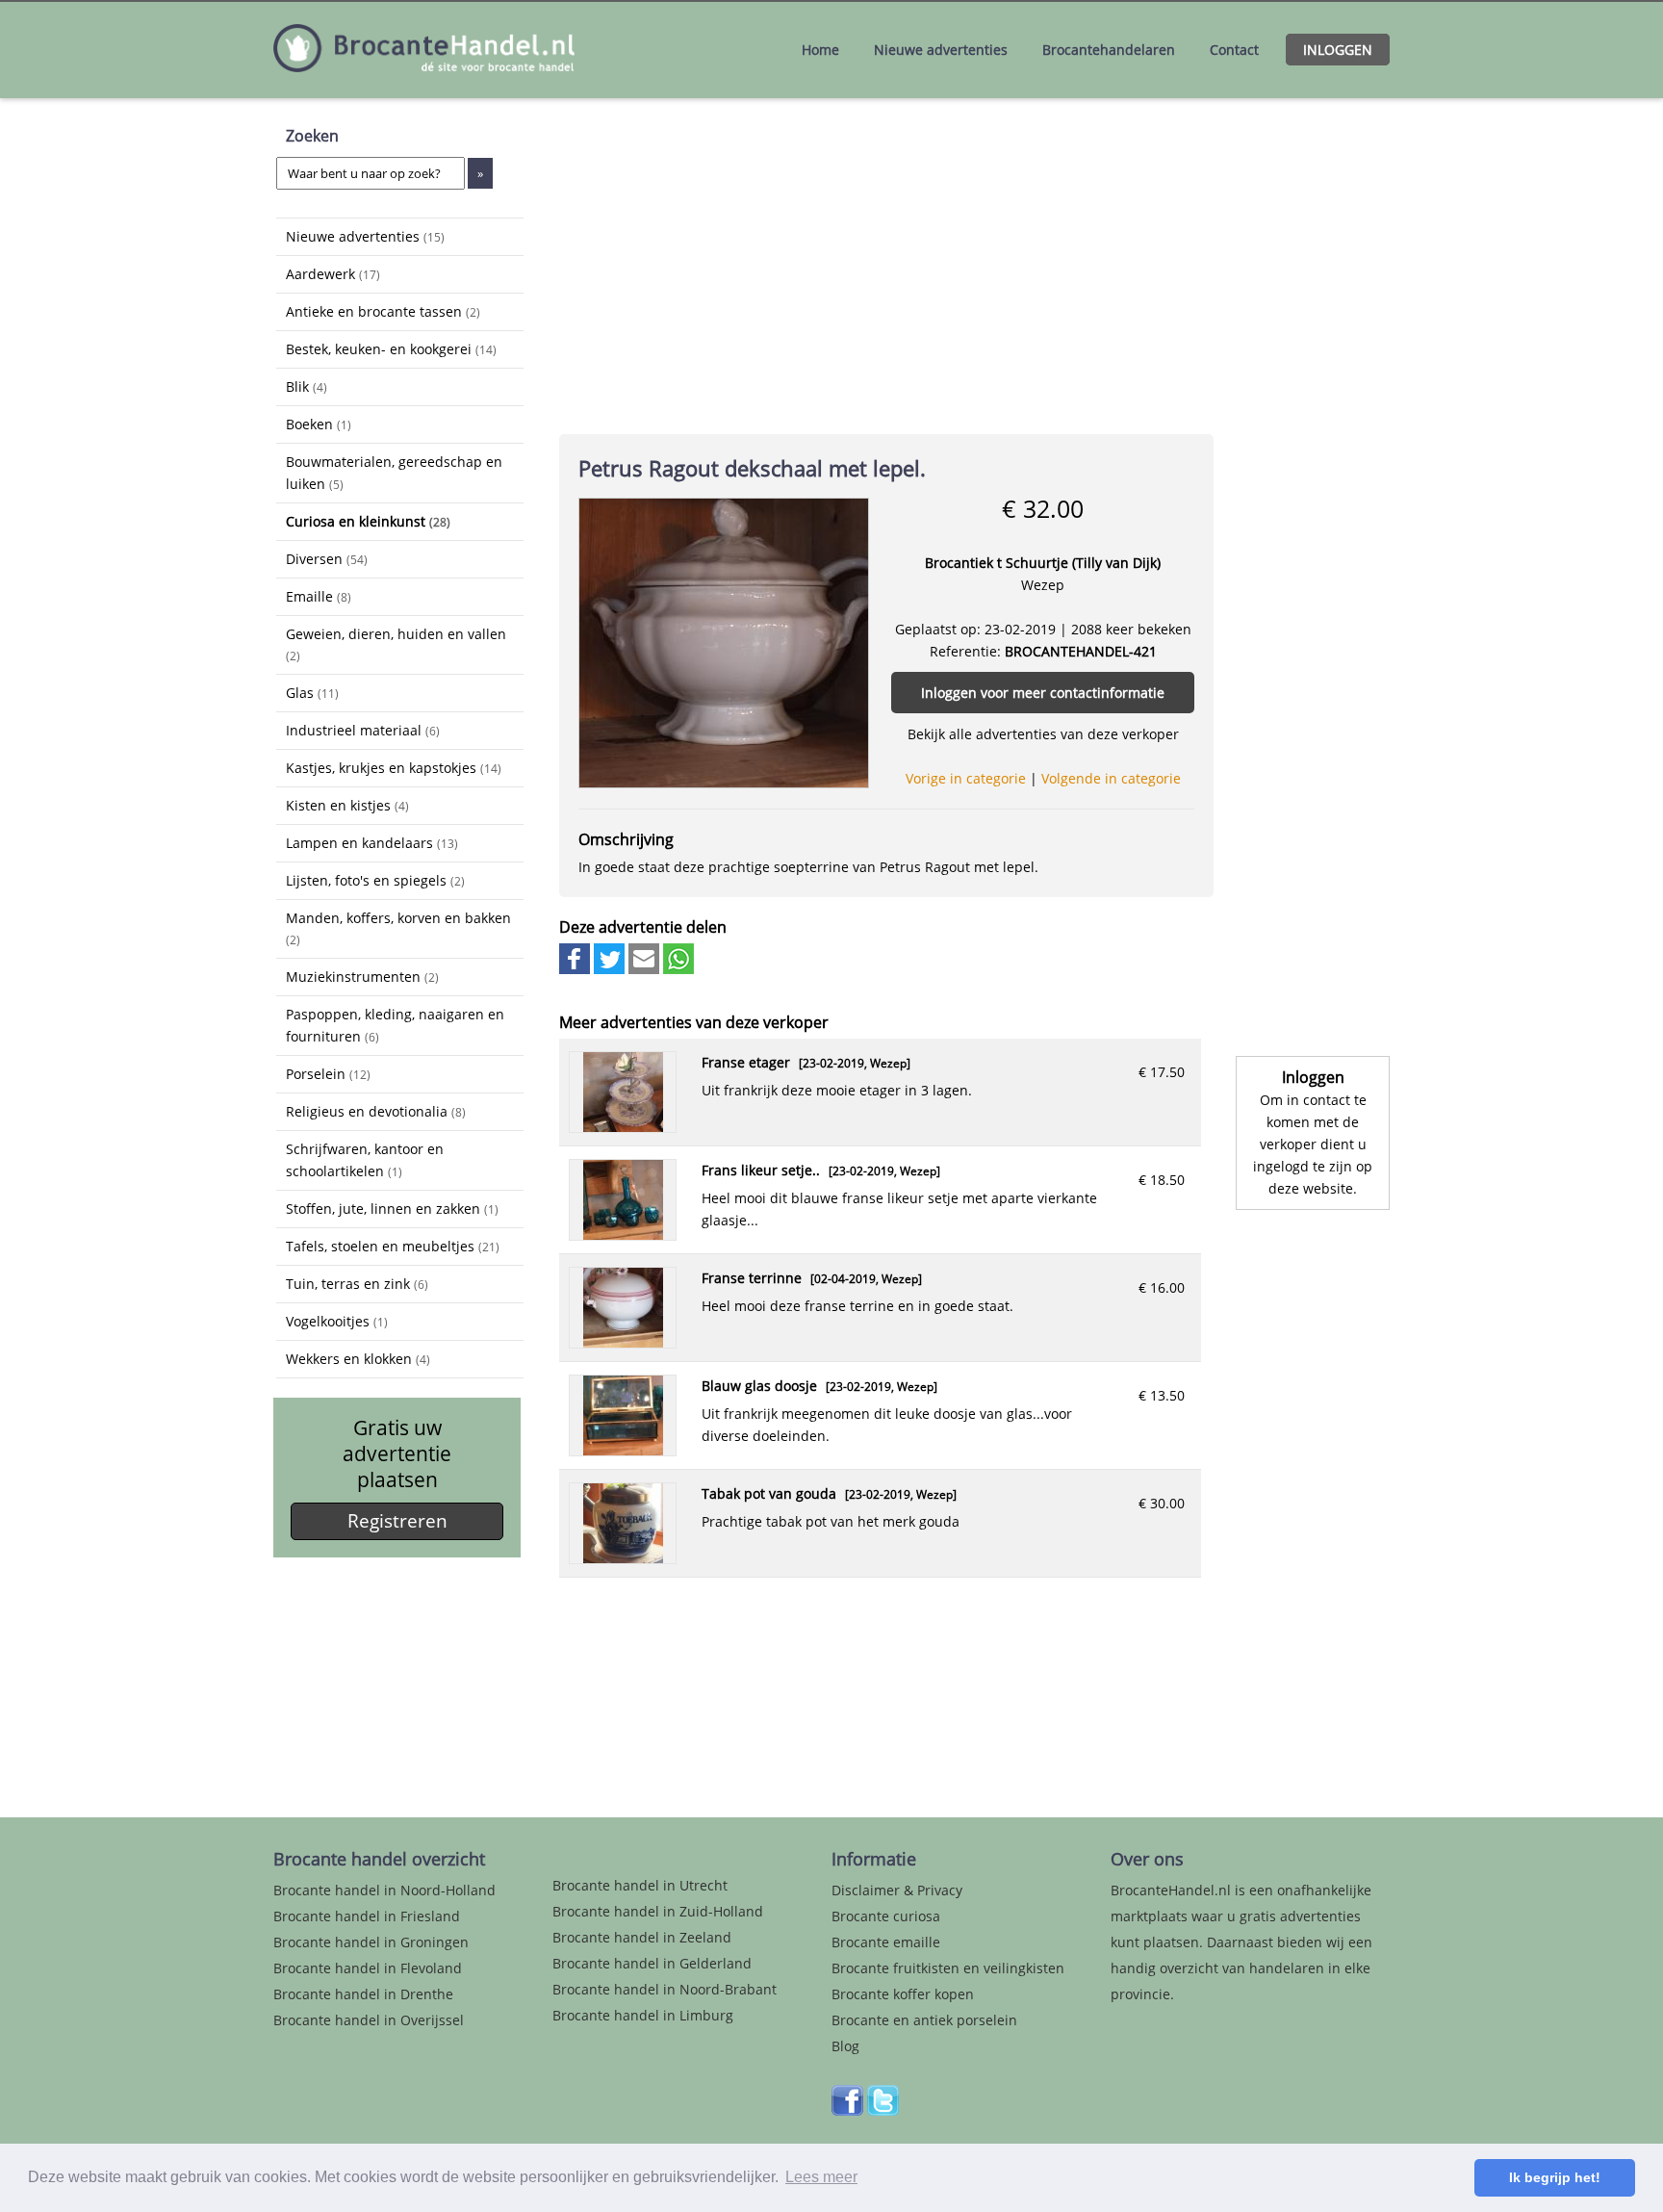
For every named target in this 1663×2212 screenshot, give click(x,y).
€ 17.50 (1162, 1072)
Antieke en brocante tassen (383, 311)
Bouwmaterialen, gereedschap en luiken (394, 473)
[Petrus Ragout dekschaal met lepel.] (724, 642)
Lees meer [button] (821, 2177)
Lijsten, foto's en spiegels (375, 880)
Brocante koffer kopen (903, 1994)
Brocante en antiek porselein (924, 2020)
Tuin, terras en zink (357, 1284)
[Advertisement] (372, 1673)
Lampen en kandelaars (372, 843)
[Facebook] (847, 2110)
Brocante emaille (886, 1942)
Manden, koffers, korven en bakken (398, 928)
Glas (312, 693)
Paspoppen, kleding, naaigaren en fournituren (395, 1025)
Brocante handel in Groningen (371, 1942)
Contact (1234, 50)
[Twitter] (883, 2110)
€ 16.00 (1162, 1287)
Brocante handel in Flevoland (368, 1968)
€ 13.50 (1162, 1395)
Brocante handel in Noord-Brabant (665, 1989)
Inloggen (1338, 50)
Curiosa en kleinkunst (368, 521)
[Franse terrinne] (623, 1342)
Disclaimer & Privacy (897, 1890)
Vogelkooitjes (337, 1321)
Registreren (397, 1521)
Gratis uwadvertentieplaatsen (397, 1454)
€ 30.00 (1162, 1503)
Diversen (327, 559)
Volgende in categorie (1111, 778)
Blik (307, 386)
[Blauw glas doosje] (623, 1450)
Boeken (319, 424)
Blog (845, 2046)
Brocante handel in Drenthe (363, 1994)
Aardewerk (333, 274)
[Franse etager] (623, 1127)
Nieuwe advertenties (941, 50)
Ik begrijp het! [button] (1555, 2177)
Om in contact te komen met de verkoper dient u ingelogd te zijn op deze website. (1313, 1144)
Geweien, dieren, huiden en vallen (396, 644)
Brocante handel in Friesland (367, 1916)
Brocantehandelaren (1109, 50)
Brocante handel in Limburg (643, 2015)
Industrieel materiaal (363, 730)
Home (820, 50)
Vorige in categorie (966, 778)
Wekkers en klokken (358, 1359)
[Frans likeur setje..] (623, 1235)
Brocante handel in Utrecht (640, 1885)
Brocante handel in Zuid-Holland (658, 1911)
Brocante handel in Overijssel (369, 2020)
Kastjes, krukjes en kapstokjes (394, 768)
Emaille (319, 596)
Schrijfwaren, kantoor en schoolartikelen (365, 1160)
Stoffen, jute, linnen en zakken (392, 1209)
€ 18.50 (1162, 1180)
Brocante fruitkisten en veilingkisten (948, 1968)
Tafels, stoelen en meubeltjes (393, 1246)
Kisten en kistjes (347, 805)
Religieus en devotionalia (376, 1111)
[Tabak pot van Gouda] (623, 1558)
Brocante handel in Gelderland (652, 1963)
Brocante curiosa (886, 1916)
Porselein (328, 1074)
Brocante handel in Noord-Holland (384, 1890)
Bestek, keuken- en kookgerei (391, 349)
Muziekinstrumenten (362, 977)
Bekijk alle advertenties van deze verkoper (1043, 734)
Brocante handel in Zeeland (642, 1937)
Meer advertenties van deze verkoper (694, 1022)
